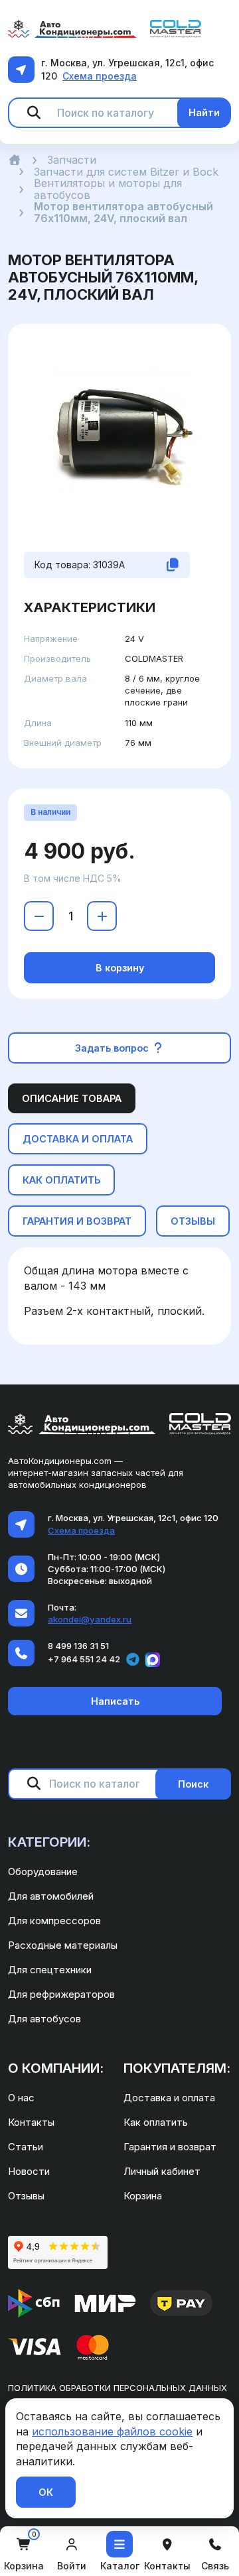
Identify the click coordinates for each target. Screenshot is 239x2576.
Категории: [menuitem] (49, 1842)
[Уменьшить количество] (39, 916)
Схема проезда (100, 76)
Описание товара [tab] (72, 1098)
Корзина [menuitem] (143, 2196)
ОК (46, 2492)
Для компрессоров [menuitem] (54, 1921)
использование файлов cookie (112, 2431)
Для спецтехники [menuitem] (50, 1970)
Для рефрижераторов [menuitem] (61, 1994)
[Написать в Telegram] (133, 1660)
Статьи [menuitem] (26, 2147)
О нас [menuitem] (21, 2098)
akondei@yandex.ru (90, 1619)
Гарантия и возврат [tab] (77, 1221)
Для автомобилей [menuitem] (51, 1896)
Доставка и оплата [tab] (78, 1139)
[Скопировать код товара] (173, 565)
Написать (115, 1701)
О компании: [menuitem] (56, 2068)
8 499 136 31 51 (78, 1646)
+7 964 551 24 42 (84, 1659)
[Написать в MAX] (153, 1660)
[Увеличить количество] (102, 916)
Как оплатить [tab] (61, 1180)
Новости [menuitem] (29, 2171)
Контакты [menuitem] (31, 2122)
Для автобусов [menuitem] (44, 2019)
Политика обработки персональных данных (118, 2388)
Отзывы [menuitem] (26, 2196)
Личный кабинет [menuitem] (162, 2171)
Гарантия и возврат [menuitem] (170, 2147)
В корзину (120, 968)
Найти (204, 112)
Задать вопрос (113, 1048)
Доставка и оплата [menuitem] (169, 2098)
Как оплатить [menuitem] (156, 2122)
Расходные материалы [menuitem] (63, 1945)
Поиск (193, 1784)
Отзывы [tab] (193, 1221)
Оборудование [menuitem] (43, 1871)
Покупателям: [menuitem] (177, 2068)
